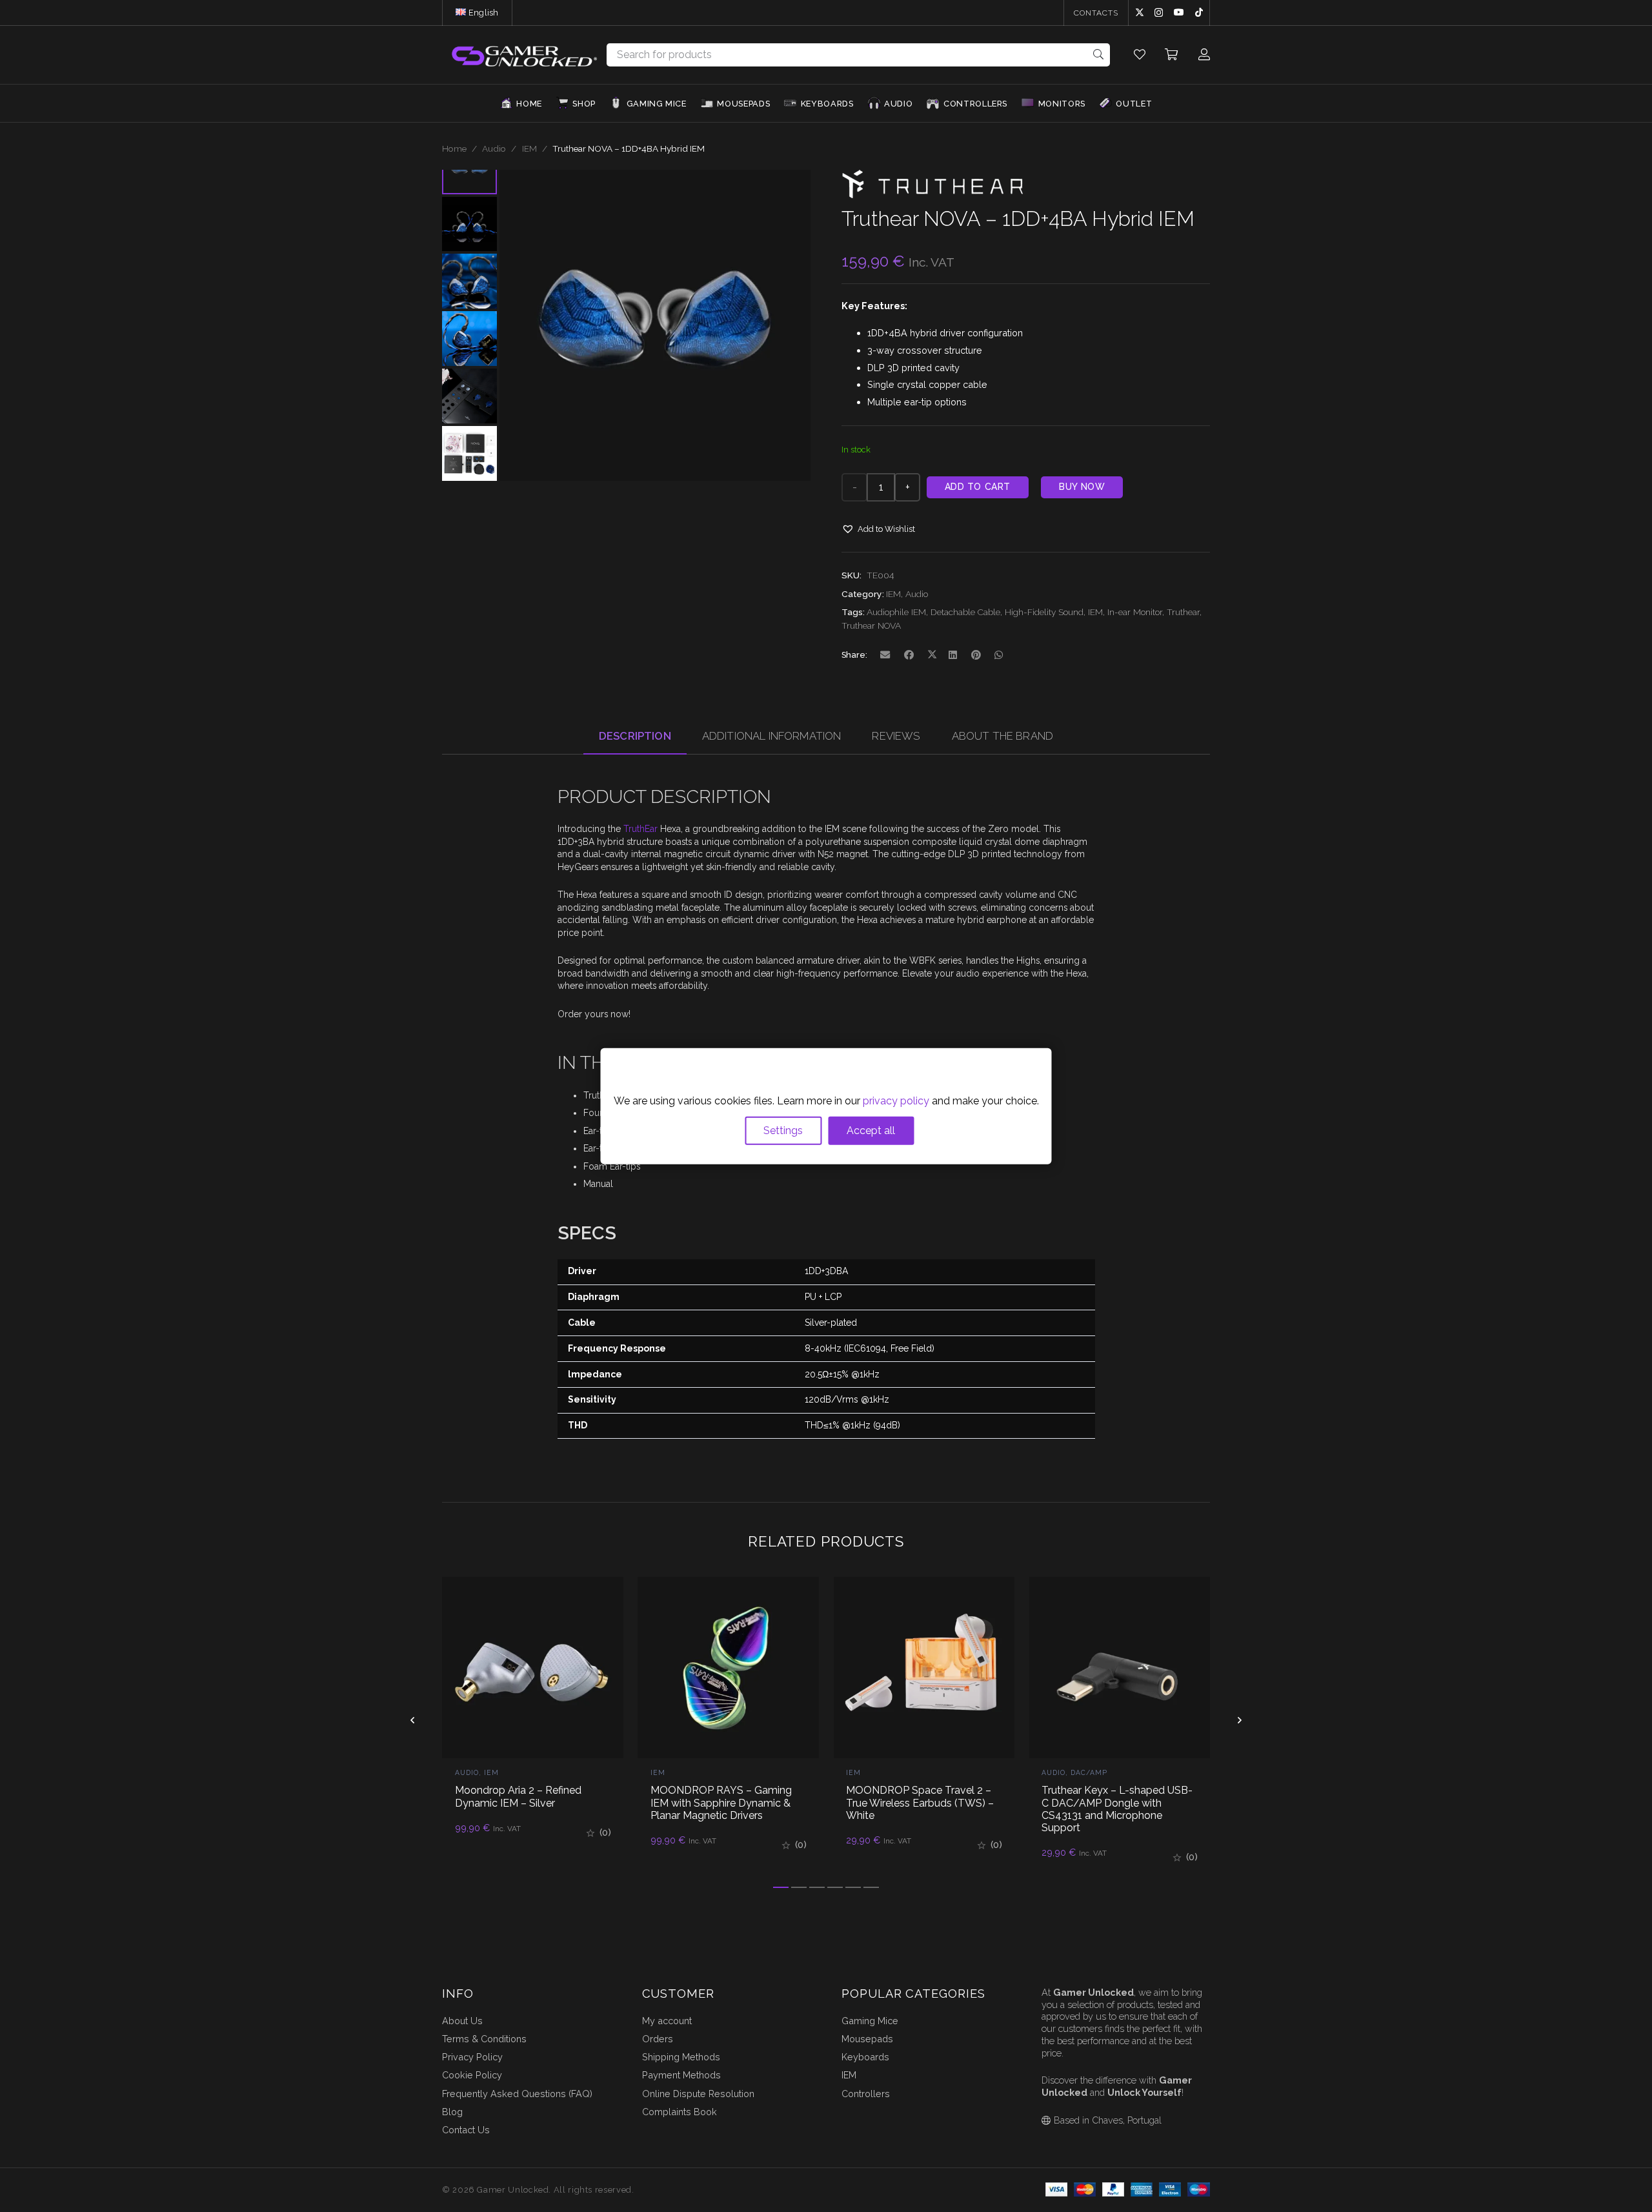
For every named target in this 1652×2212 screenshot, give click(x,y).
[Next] (1239, 1720)
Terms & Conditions (484, 2039)
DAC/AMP (1089, 1772)
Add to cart (978, 487)
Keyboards (865, 2057)
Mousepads (867, 2039)
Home (454, 148)
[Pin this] (976, 655)
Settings (783, 1131)
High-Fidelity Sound (1044, 612)
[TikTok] (1199, 12)
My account (667, 2021)
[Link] (1140, 55)
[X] (1140, 13)
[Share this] (909, 655)
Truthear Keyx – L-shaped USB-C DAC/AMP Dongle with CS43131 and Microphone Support (1117, 1809)
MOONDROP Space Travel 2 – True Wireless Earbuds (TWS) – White (920, 1802)
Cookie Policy (472, 2075)
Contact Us (466, 2130)
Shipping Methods (681, 2057)
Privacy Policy (472, 2057)
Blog (452, 2112)
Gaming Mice (870, 2021)
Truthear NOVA (871, 625)
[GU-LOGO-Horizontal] (523, 55)
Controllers (866, 2094)
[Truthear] (932, 195)
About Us (462, 2021)
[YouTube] (1179, 12)
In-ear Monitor (1135, 612)
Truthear (1183, 612)
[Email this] (886, 655)
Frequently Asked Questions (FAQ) (517, 2094)
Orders (658, 2039)
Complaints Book (680, 2112)
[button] (504, 13)
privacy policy (896, 1101)
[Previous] (413, 1720)
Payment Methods (681, 2075)
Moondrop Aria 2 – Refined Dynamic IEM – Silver (518, 1796)
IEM (529, 148)
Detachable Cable (965, 612)
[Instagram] (1159, 13)
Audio (494, 148)
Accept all (871, 1131)
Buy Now (1082, 487)
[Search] (1099, 55)
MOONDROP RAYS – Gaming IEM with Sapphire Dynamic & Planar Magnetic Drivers (721, 1802)
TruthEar (640, 829)
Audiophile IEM (896, 612)
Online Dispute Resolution (698, 2094)
